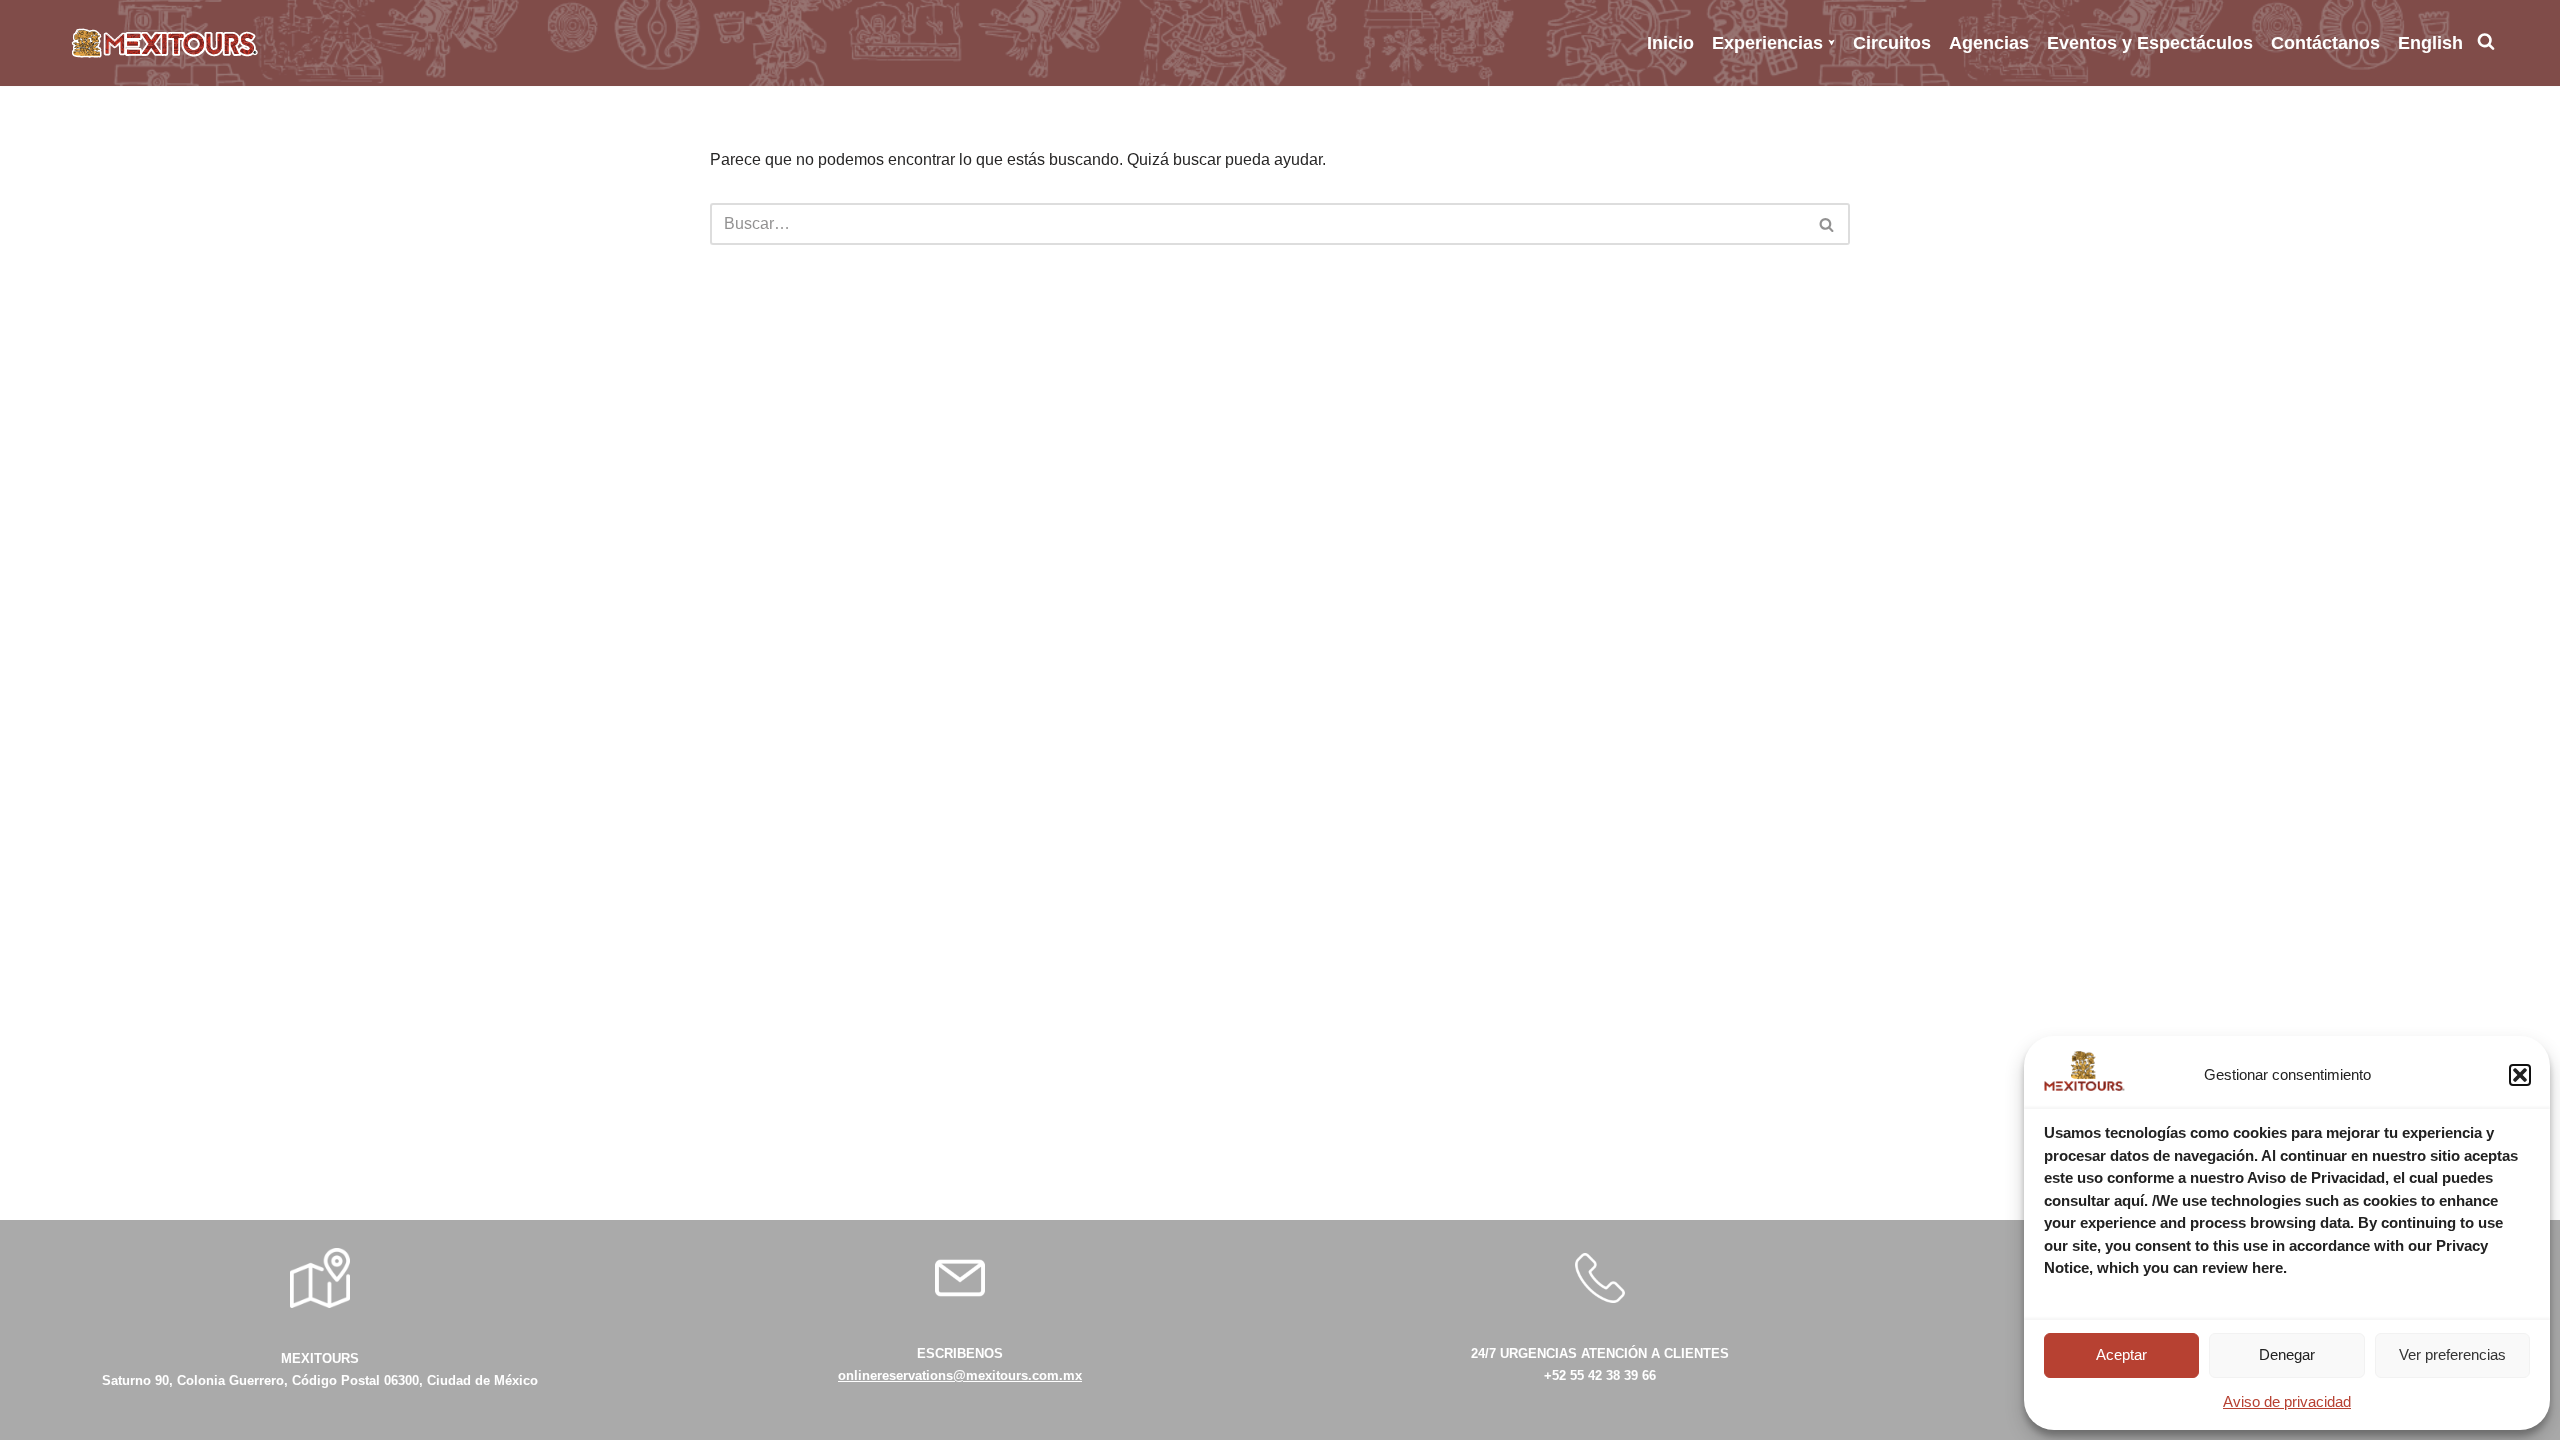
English (2430, 43)
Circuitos (1892, 43)
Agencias (1989, 43)
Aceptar (2121, 1354)
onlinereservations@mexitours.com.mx (960, 1375)
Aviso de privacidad (2287, 1401)
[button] (2520, 1075)
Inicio (1670, 43)
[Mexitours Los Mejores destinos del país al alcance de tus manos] (165, 43)
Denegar (2287, 1354)
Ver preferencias (2452, 1354)
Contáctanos (2325, 43)
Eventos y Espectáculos (2150, 43)
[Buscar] (1827, 224)
